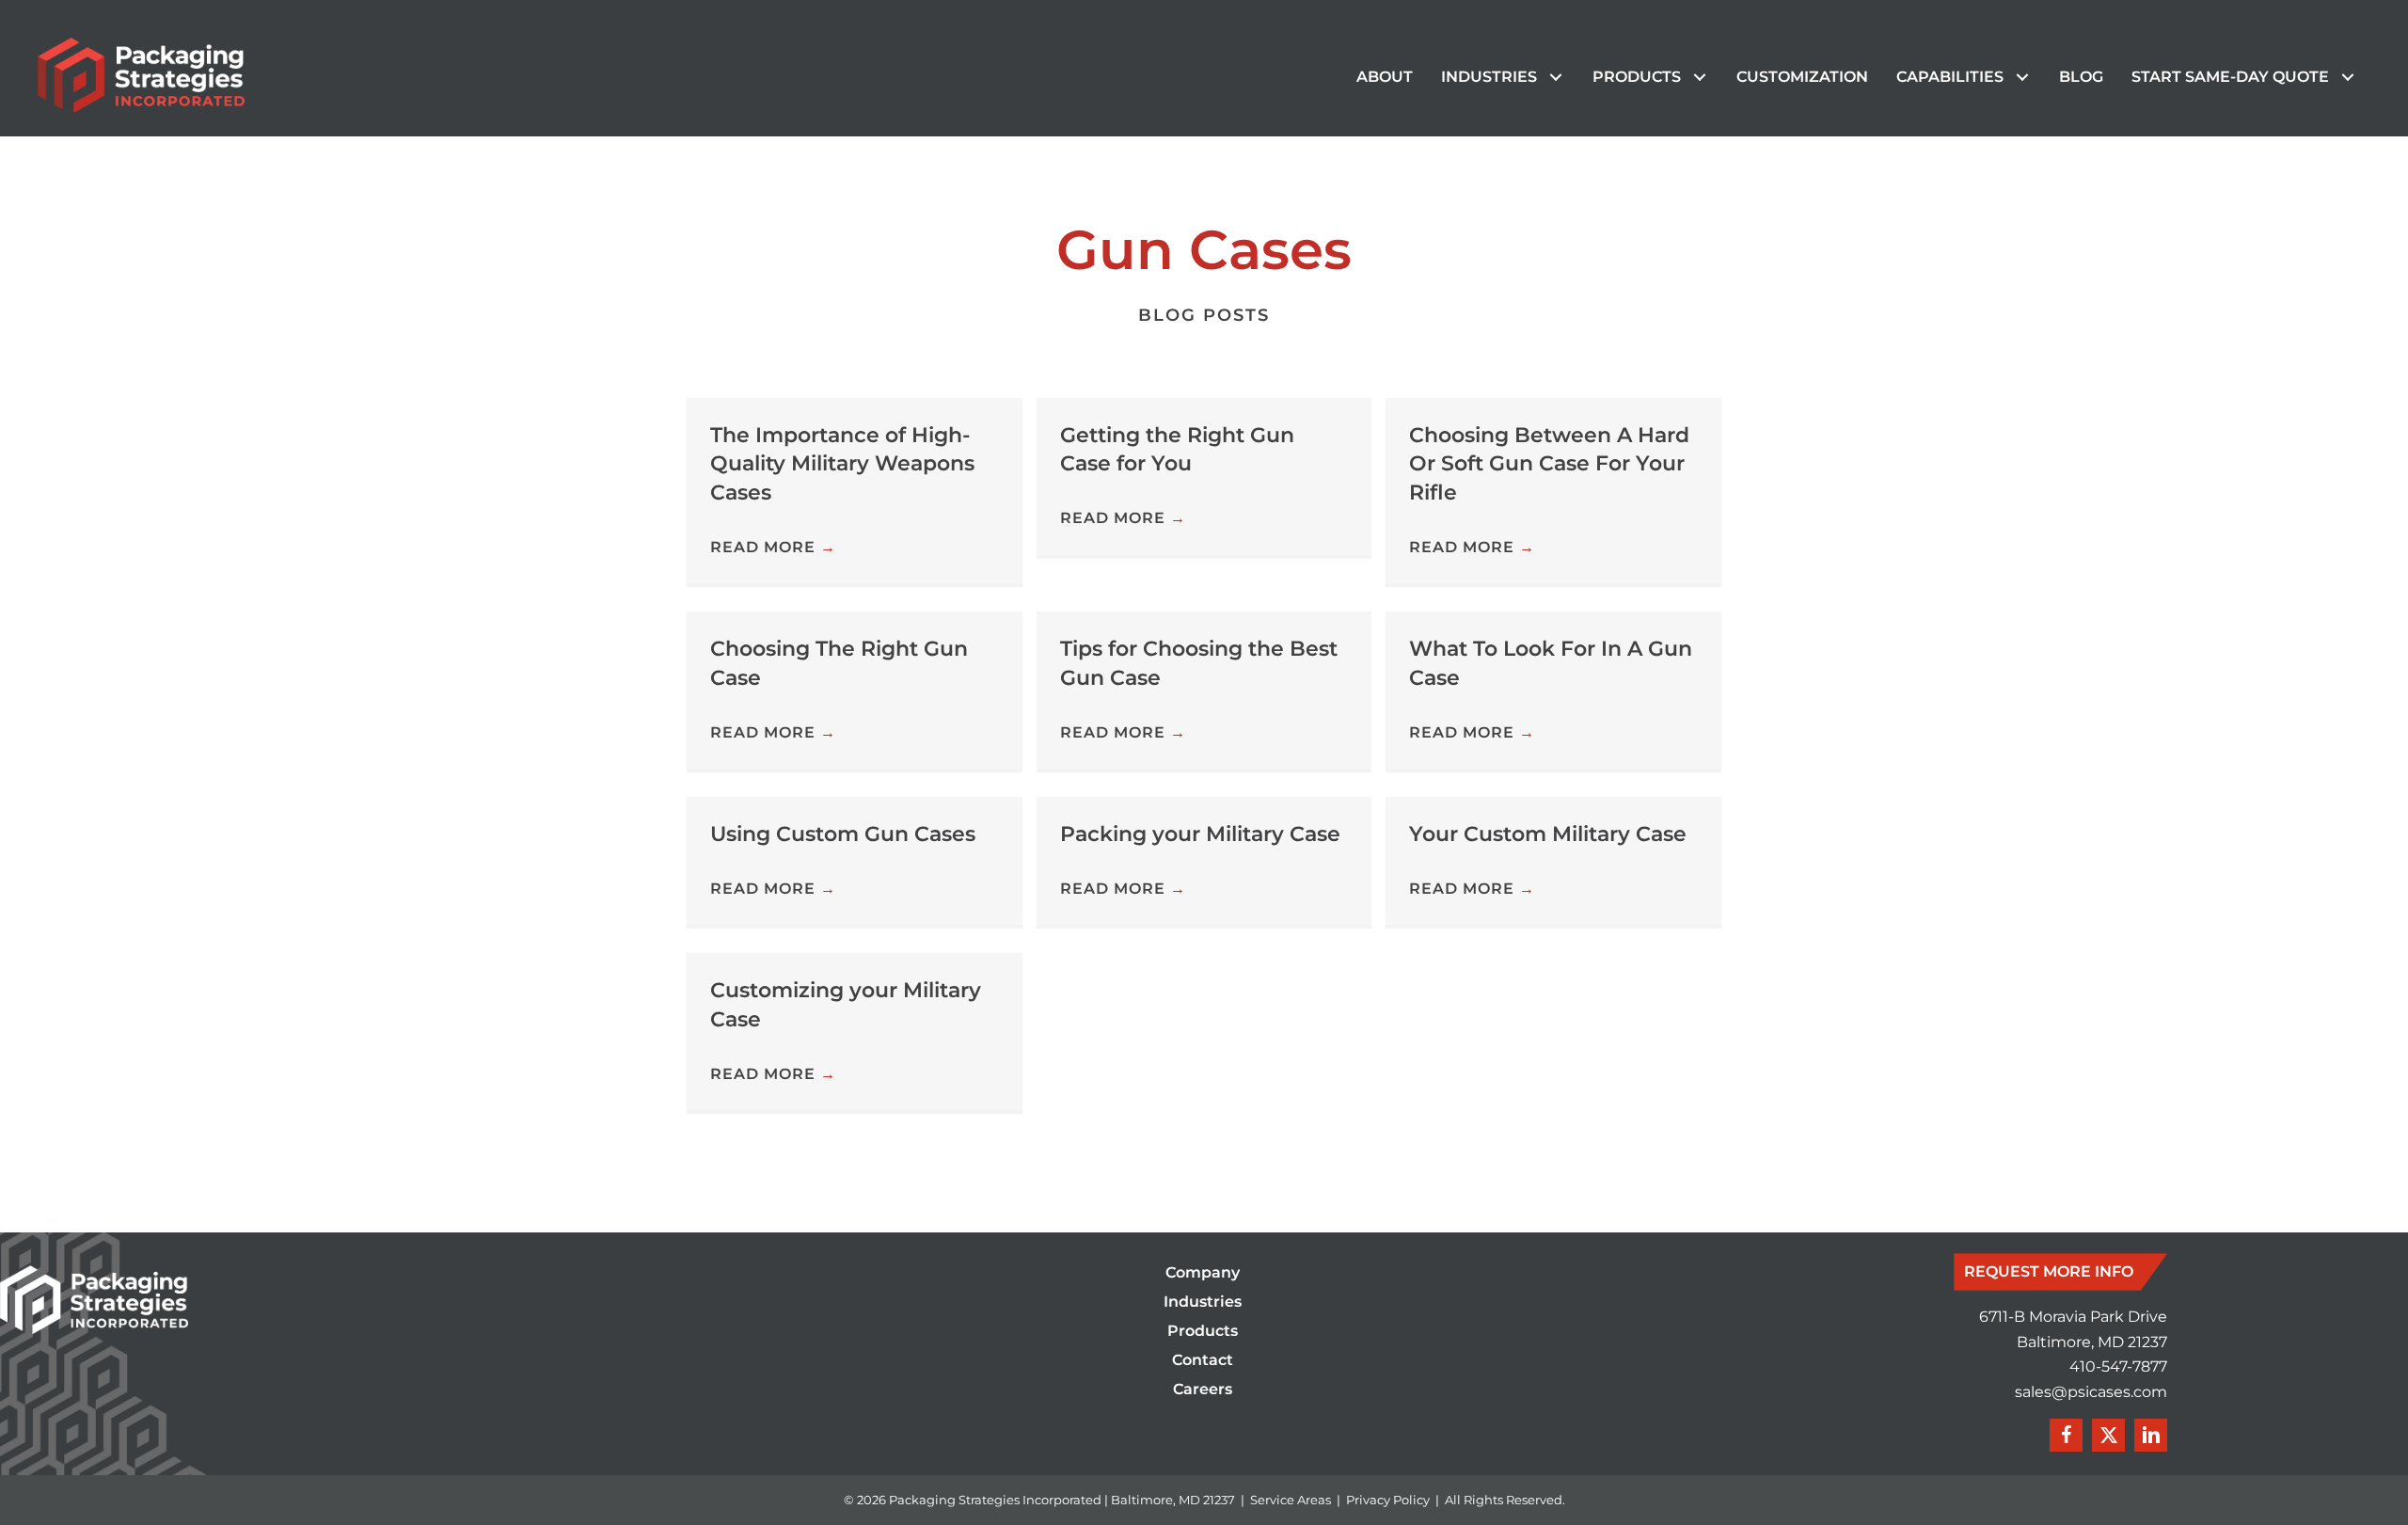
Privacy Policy (1388, 1500)
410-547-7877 (2118, 1366)
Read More (773, 547)
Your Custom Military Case (1548, 834)
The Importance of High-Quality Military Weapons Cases (842, 464)
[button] (1555, 78)
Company (1203, 1273)
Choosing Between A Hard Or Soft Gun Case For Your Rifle (1549, 464)
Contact (1203, 1361)
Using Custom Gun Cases (843, 834)
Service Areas (1291, 1500)
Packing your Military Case (1200, 834)
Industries (1203, 1303)
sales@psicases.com (2091, 1392)
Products (1203, 1332)
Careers (1203, 1390)
